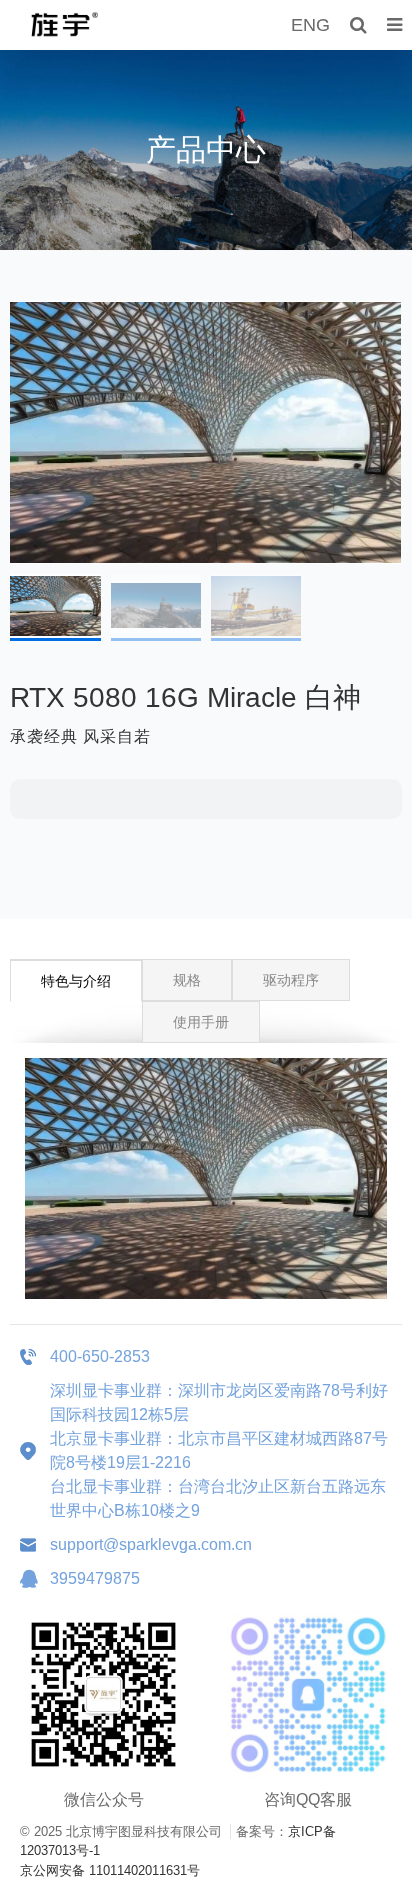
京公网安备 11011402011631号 (110, 1870)
